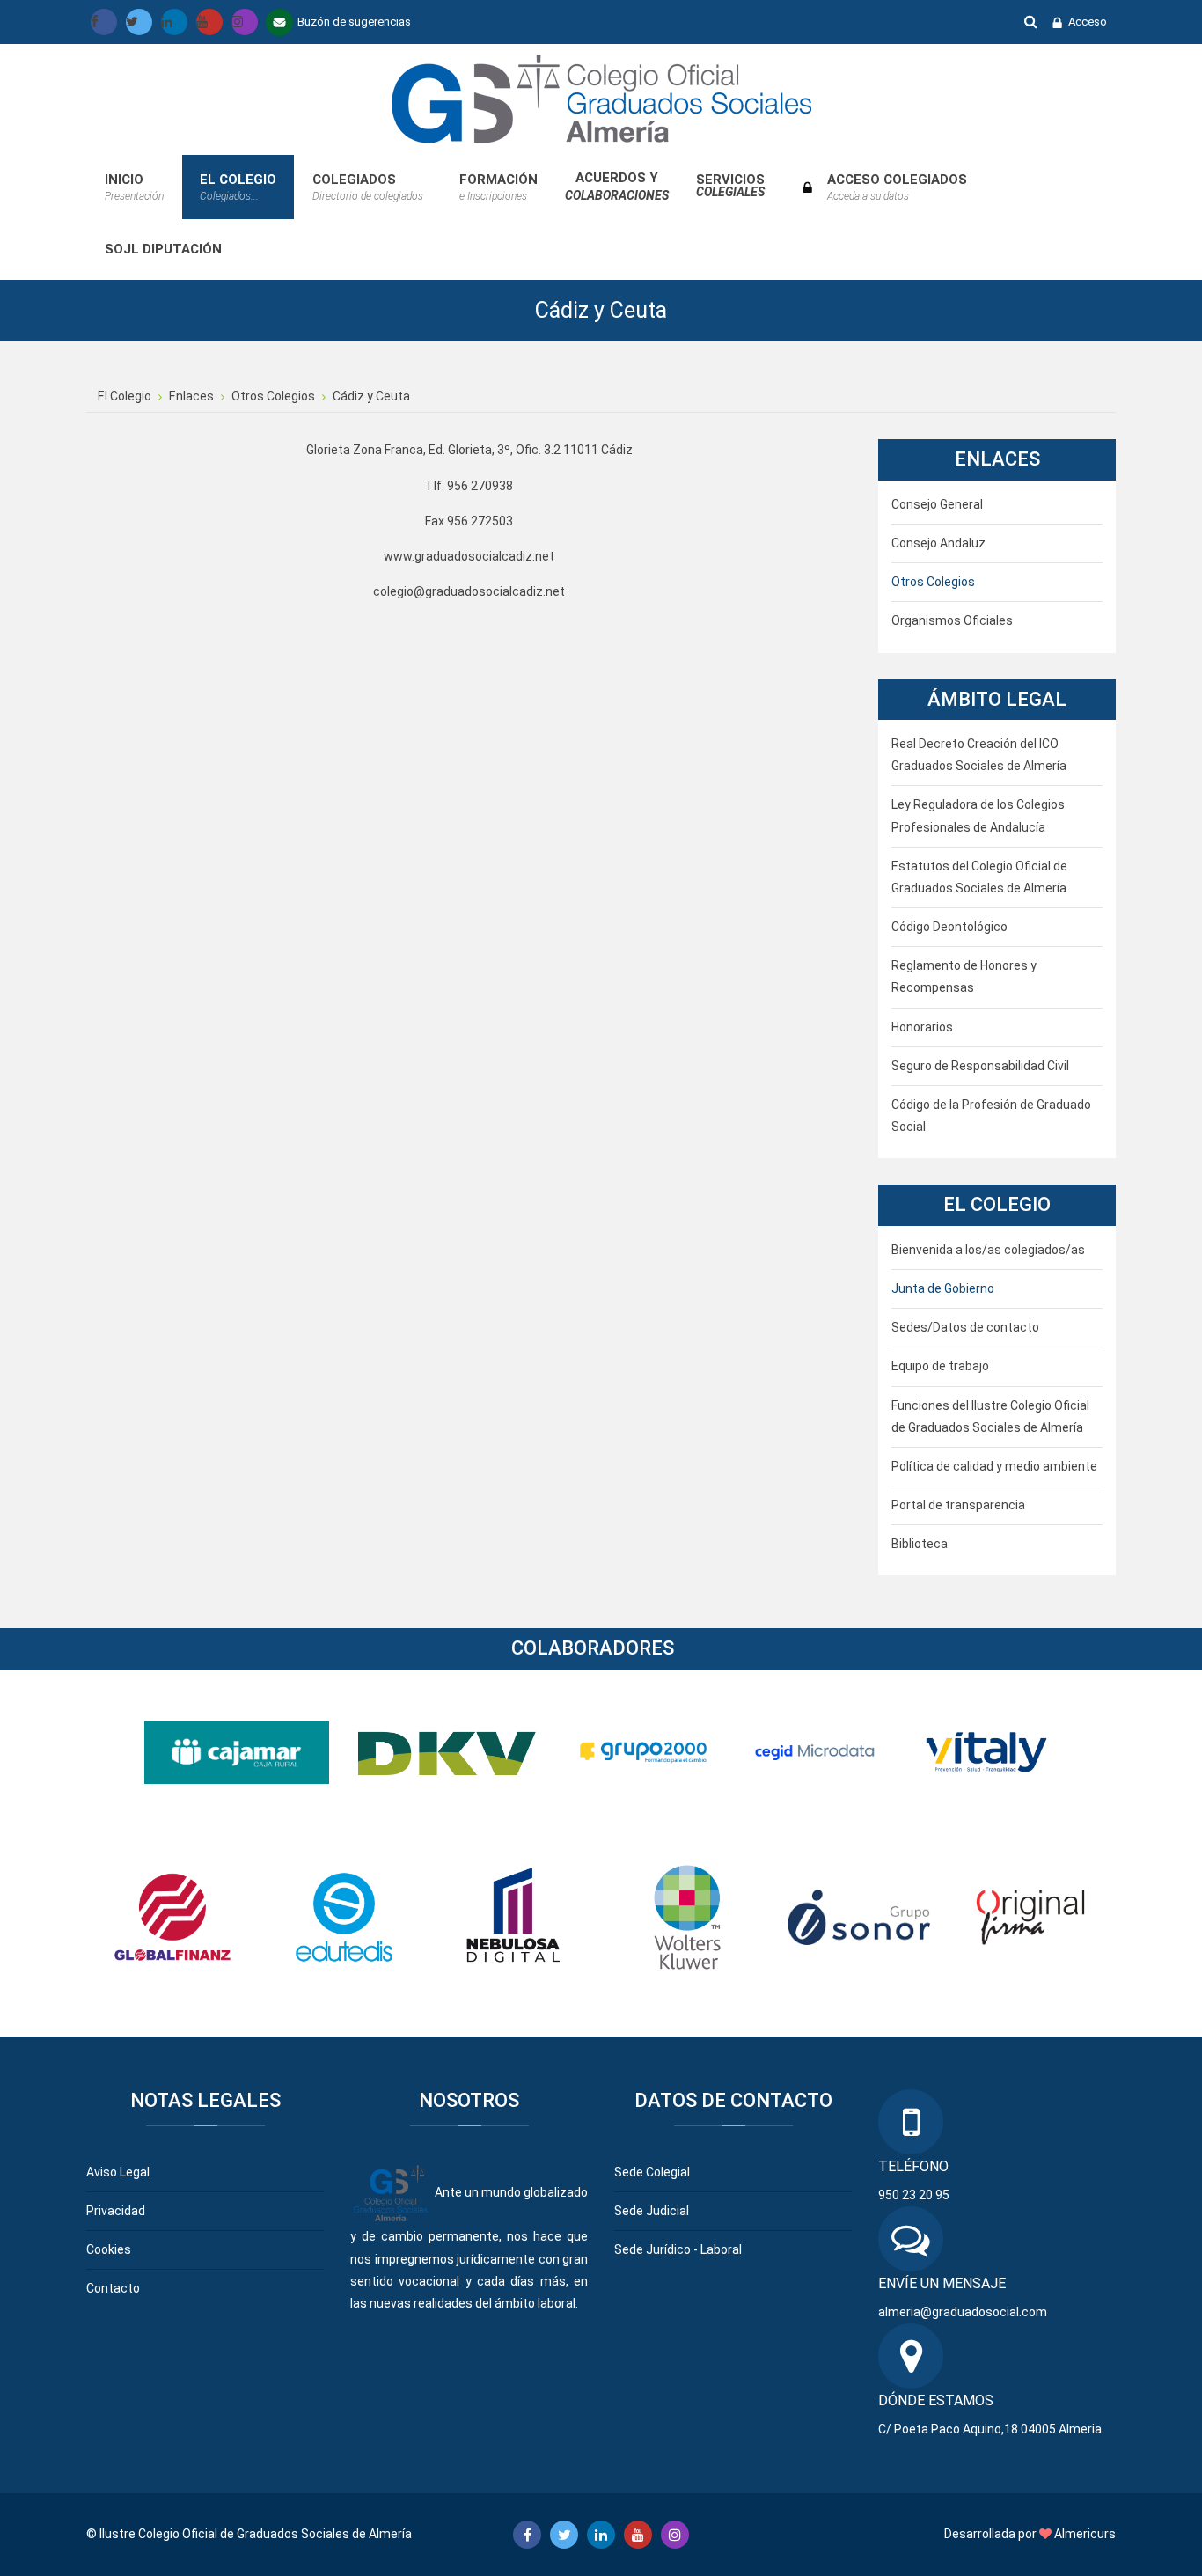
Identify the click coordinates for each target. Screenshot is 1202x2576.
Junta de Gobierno (943, 1288)
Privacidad (116, 2211)
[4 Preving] (986, 1751)
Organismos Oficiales (952, 620)
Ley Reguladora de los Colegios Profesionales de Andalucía (978, 815)
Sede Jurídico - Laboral (678, 2249)
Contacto (113, 2288)
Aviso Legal (118, 2172)
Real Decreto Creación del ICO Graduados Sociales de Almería (979, 755)
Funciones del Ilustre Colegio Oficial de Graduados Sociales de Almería (990, 1416)
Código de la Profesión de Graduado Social (991, 1116)
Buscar (1031, 21)
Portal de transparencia (958, 1505)
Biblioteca (920, 1544)
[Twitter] (139, 22)
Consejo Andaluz (938, 543)
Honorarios (922, 1027)
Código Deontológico (949, 927)
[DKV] (451, 1751)
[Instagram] (245, 22)
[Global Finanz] (172, 1916)
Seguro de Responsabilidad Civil (980, 1066)
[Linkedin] (174, 22)
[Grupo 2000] (643, 1751)
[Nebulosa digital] (516, 1916)
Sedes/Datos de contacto (965, 1327)
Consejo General (937, 504)
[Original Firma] (1030, 1916)
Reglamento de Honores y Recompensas (964, 976)
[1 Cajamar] (237, 1751)
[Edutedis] (344, 1916)
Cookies (109, 2249)
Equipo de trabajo (940, 1366)
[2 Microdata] (815, 1751)
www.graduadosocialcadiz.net (469, 556)
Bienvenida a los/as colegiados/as (988, 1250)
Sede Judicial (652, 2211)
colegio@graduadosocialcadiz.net (469, 591)
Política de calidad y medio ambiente (994, 1466)
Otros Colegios (933, 582)
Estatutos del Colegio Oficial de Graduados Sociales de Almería (979, 877)
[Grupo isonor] (859, 1916)
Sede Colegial (652, 2172)
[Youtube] (209, 22)
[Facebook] (104, 22)
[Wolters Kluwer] (687, 1916)
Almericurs (1085, 2534)
